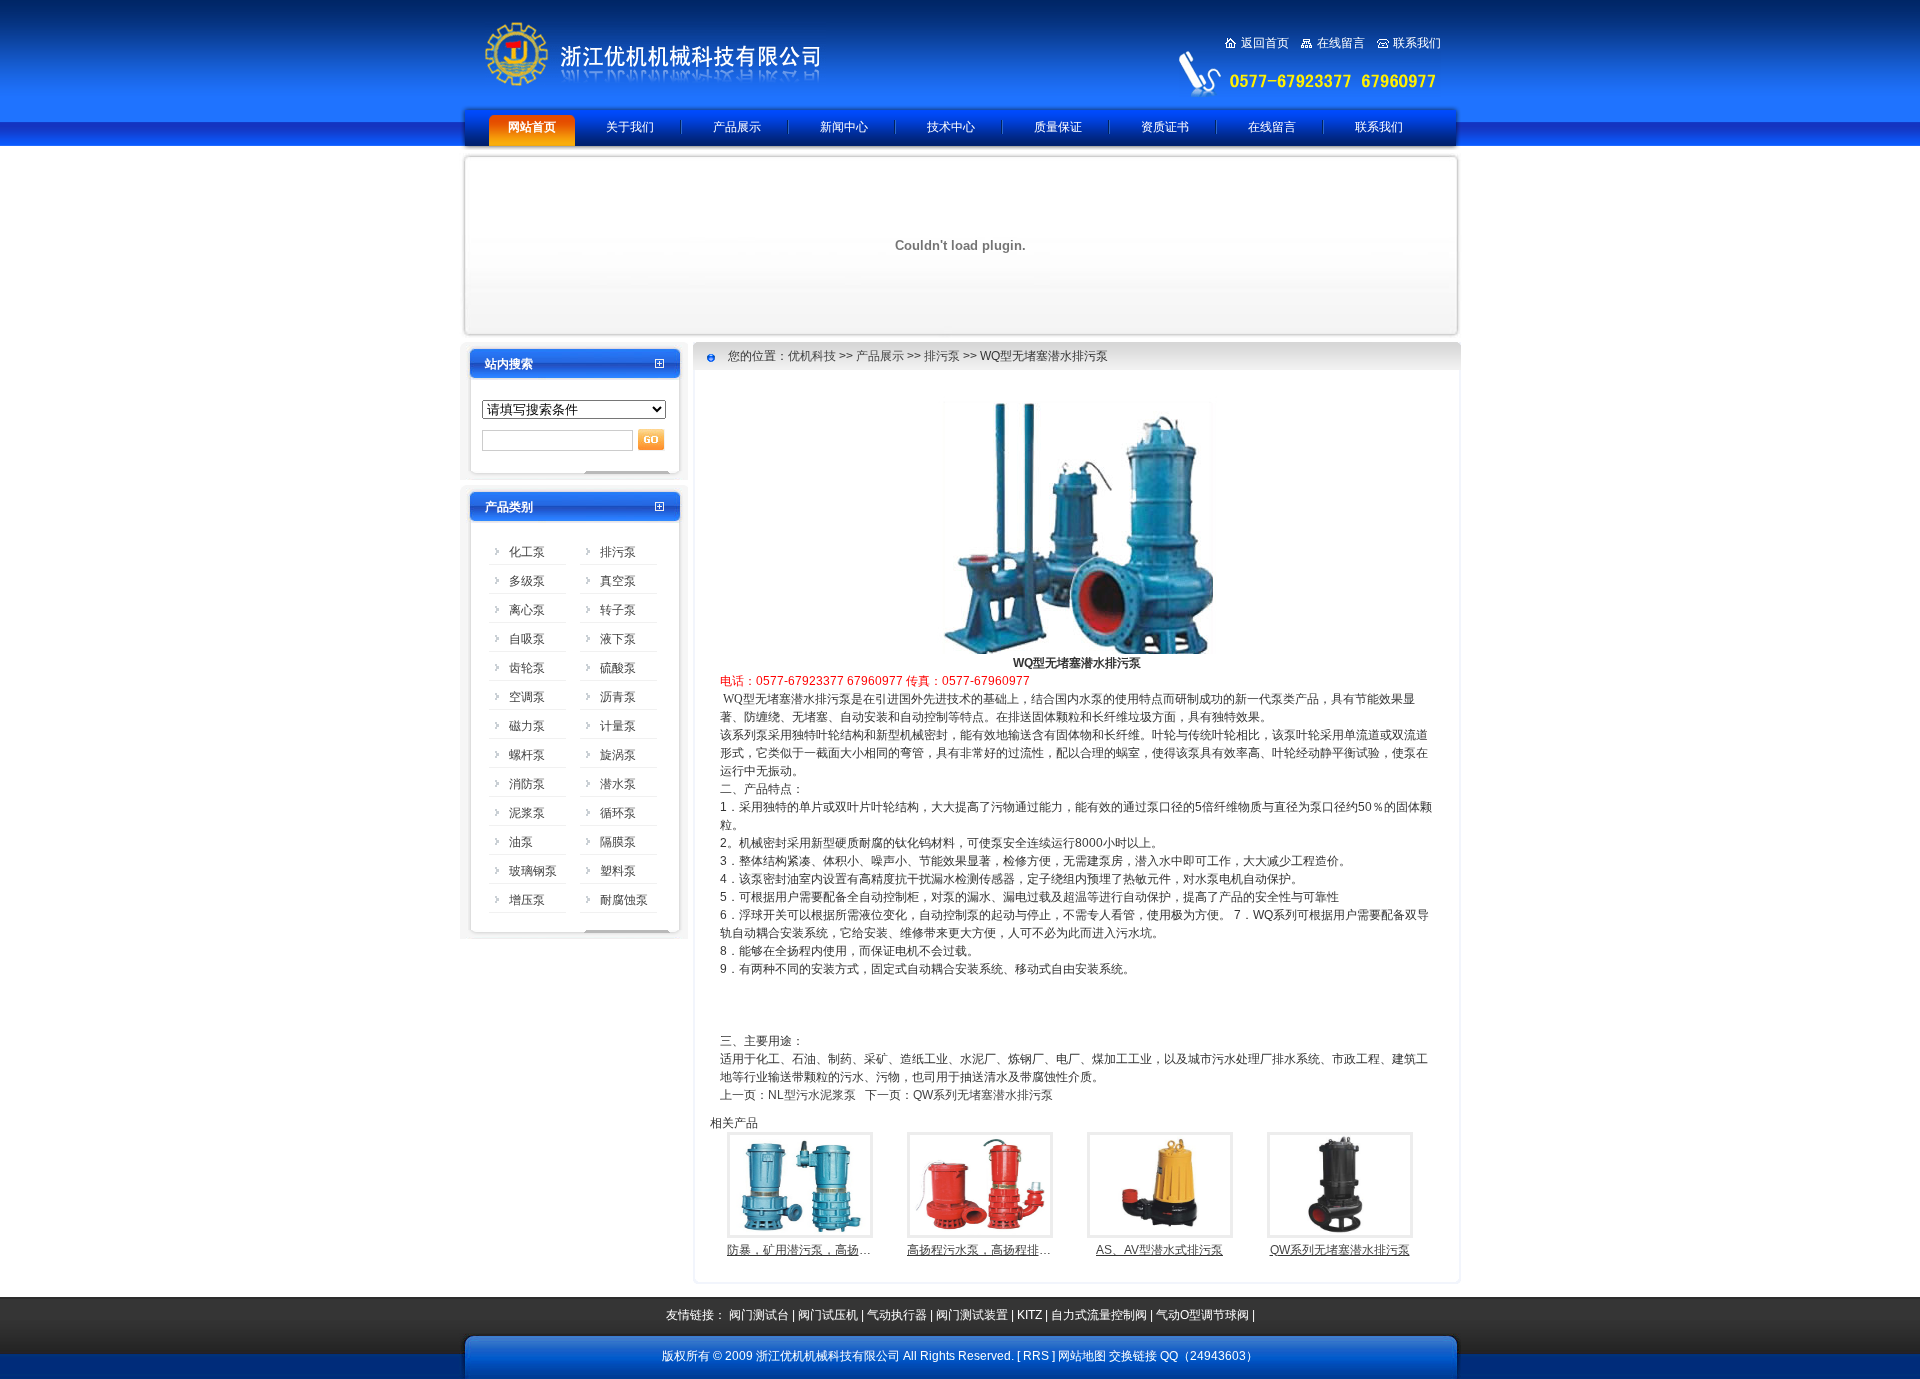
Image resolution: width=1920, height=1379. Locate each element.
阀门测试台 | (763, 1315)
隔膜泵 (618, 842)
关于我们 (630, 127)
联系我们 (1417, 43)
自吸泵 (527, 639)
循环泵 (618, 813)
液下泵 (618, 639)
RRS (1036, 1356)
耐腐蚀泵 (624, 900)
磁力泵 (527, 726)
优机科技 (812, 356)
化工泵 (527, 552)
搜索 (651, 440)
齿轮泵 (527, 668)
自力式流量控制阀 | (1103, 1315)
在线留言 (1341, 43)
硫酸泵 (618, 668)
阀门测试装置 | (976, 1315)
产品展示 (737, 127)
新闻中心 (844, 127)
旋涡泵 (618, 755)
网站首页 (532, 127)
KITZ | (1034, 1315)
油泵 (521, 842)
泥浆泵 (527, 813)
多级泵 (527, 581)
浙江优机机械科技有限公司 (705, 54)
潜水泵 (618, 784)
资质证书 (1165, 127)
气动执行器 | (901, 1315)
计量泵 (618, 726)
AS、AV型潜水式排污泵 (1159, 1250)
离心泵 (527, 610)
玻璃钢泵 (533, 871)
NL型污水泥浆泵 (812, 1095)
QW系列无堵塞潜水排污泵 (983, 1095)
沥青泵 (618, 697)
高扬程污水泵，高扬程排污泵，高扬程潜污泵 (1027, 1250)
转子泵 (618, 610)
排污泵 (618, 552)
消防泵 (527, 784)
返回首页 (1265, 43)
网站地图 (1082, 1356)
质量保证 (1058, 127)
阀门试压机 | (832, 1315)
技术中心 (951, 127)
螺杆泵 (527, 755)
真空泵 (618, 581)
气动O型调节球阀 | (1205, 1315)
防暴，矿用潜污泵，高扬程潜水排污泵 (829, 1250)
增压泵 (527, 900)
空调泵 (527, 697)
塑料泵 (618, 871)
